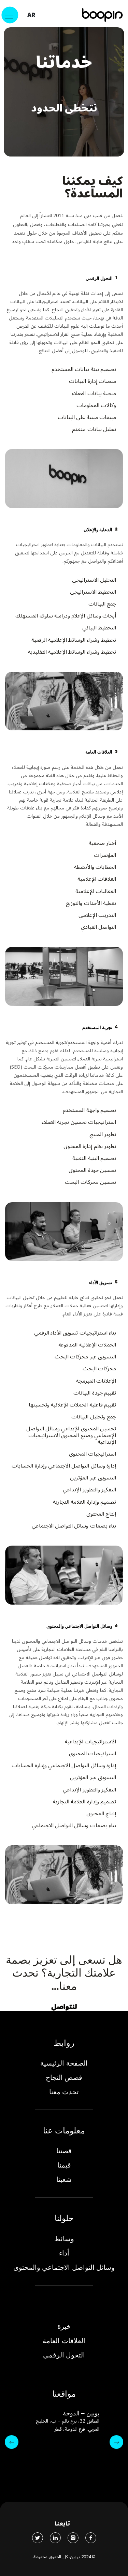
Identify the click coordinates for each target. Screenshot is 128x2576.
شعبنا (64, 2179)
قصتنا (64, 2151)
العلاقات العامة (64, 2341)
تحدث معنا (64, 2092)
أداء (64, 2253)
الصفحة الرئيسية (64, 2063)
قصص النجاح (64, 2078)
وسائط (64, 2239)
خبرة (64, 2326)
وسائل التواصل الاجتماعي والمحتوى (64, 2267)
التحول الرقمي (64, 2355)
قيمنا (64, 2165)
